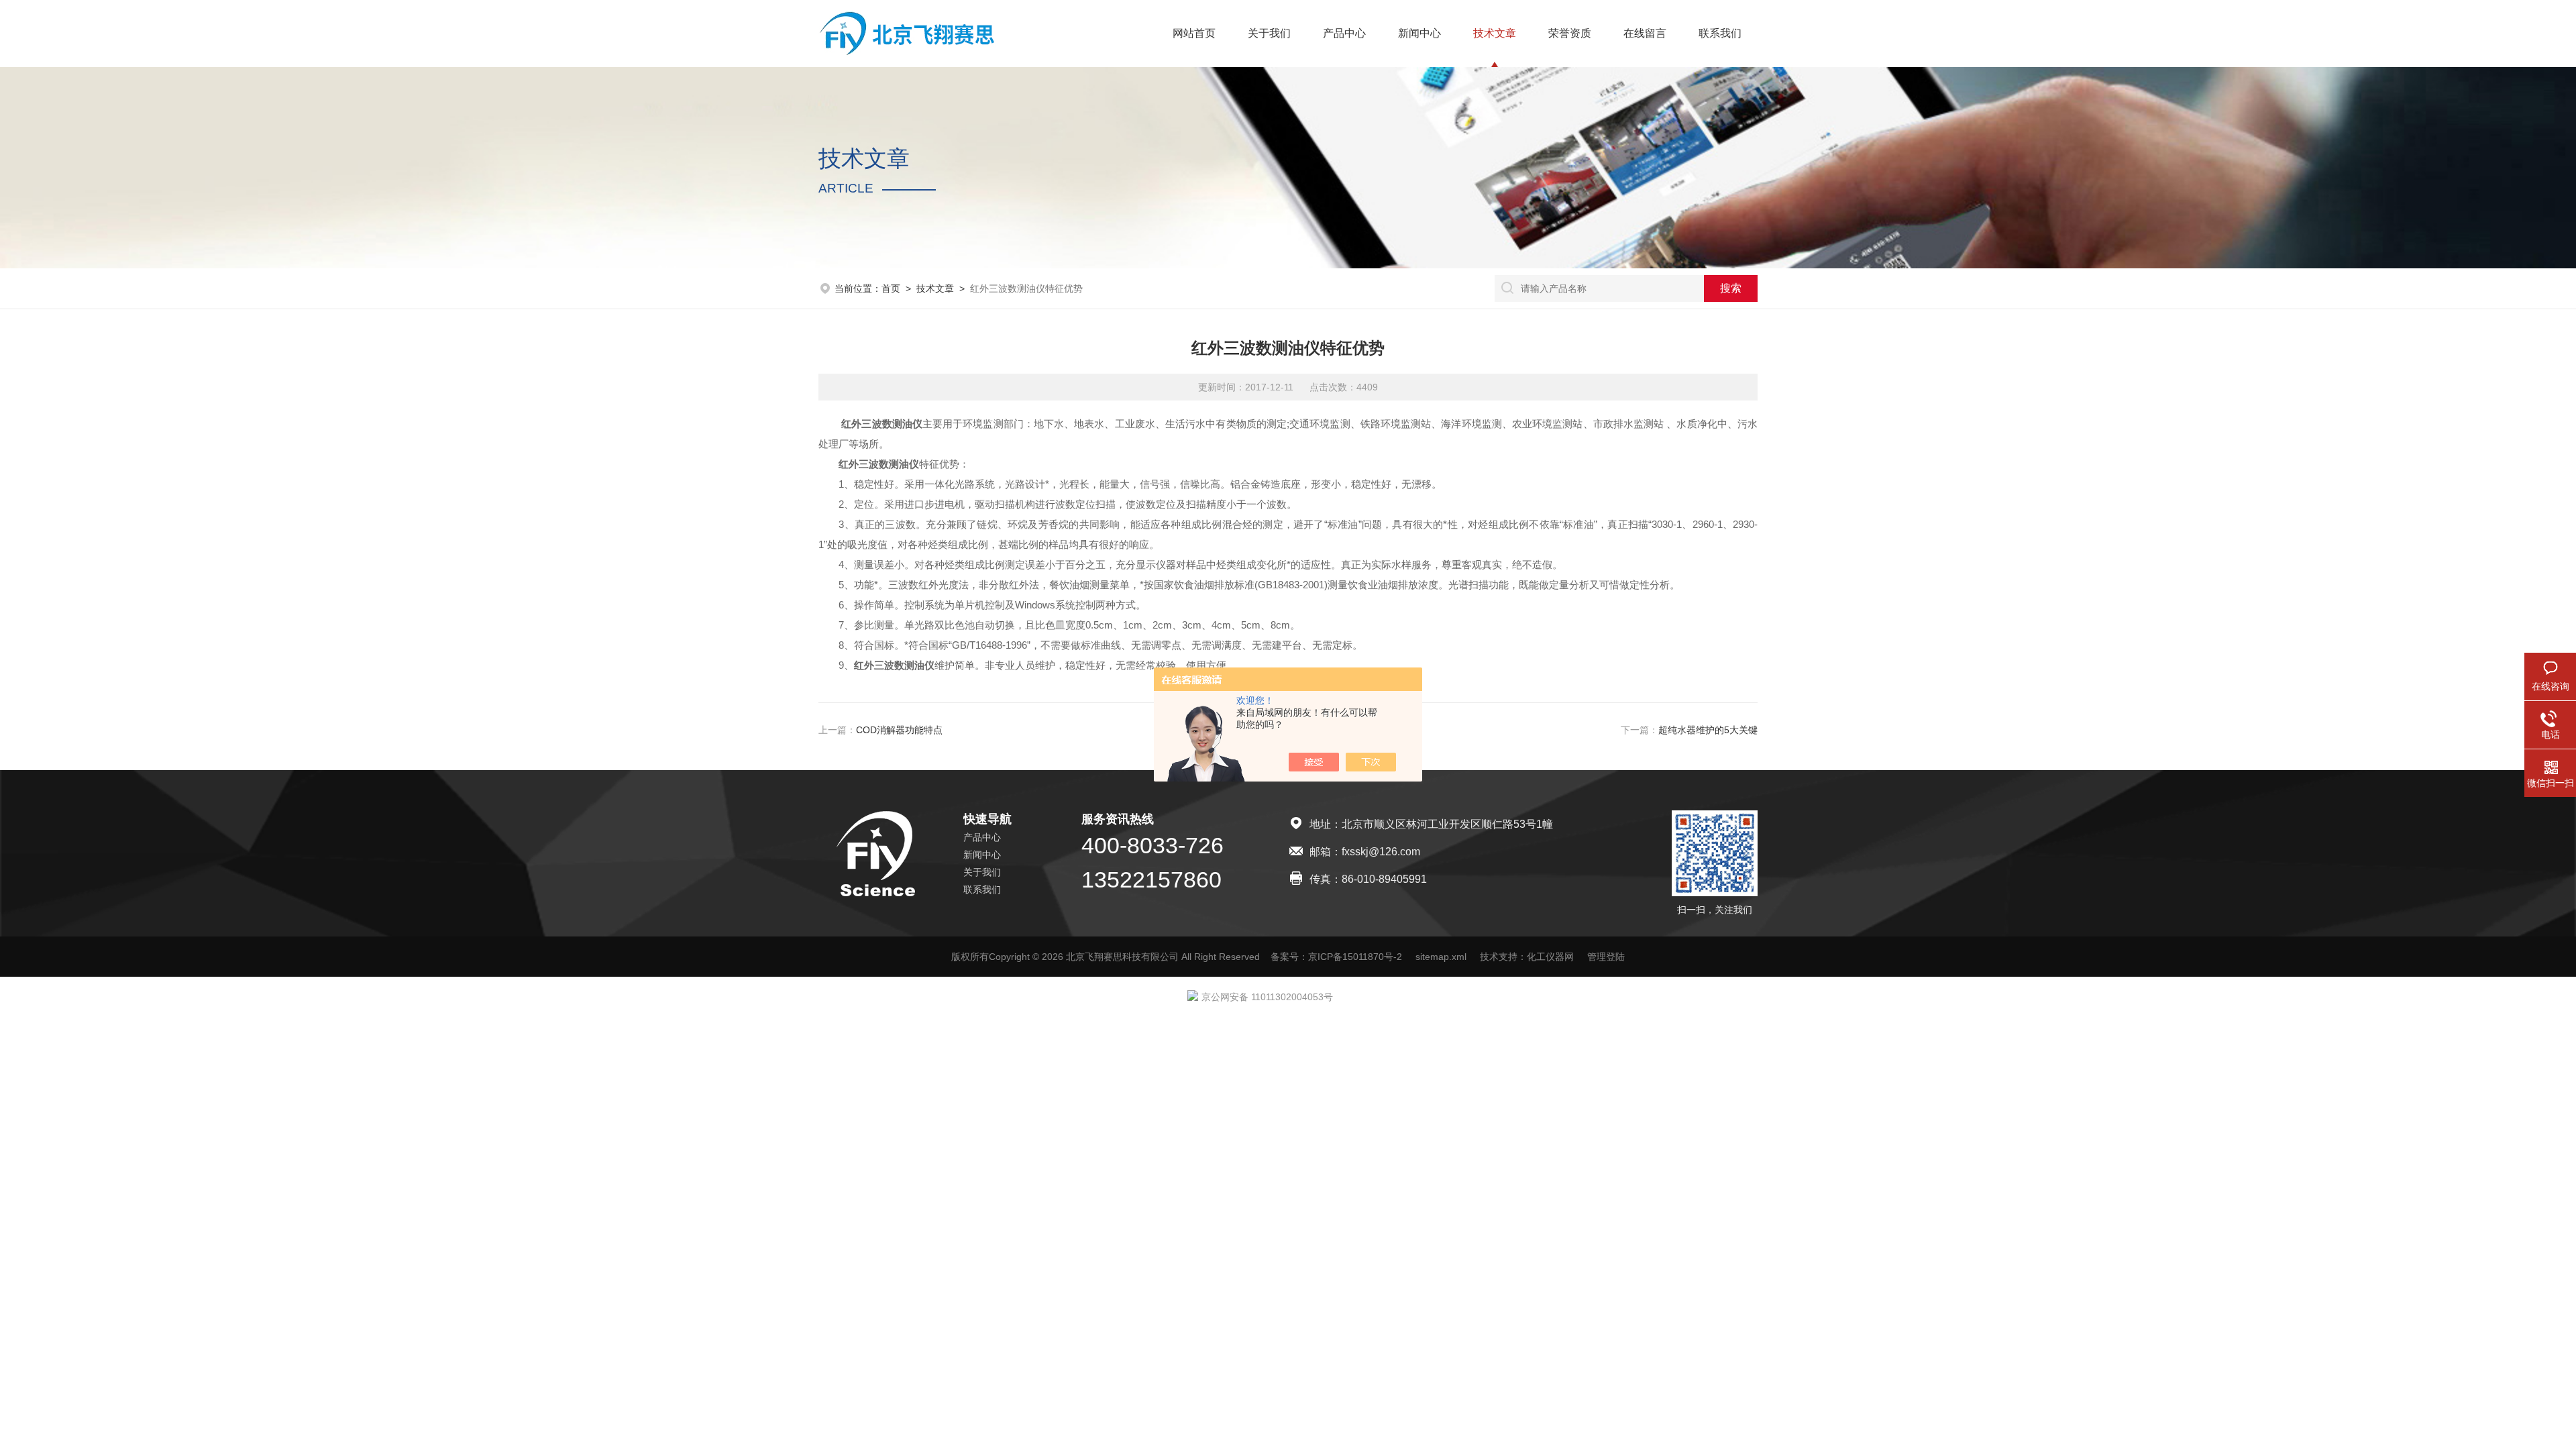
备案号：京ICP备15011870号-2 (1336, 957)
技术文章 (1495, 33)
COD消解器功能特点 (899, 730)
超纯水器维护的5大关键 (1708, 730)
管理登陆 (1606, 957)
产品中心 (1344, 33)
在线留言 (1645, 33)
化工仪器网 (1550, 957)
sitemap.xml (1441, 957)
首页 (891, 288)
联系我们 (1720, 33)
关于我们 (1269, 33)
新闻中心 (1419, 33)
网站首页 (1194, 33)
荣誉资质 (1570, 33)
